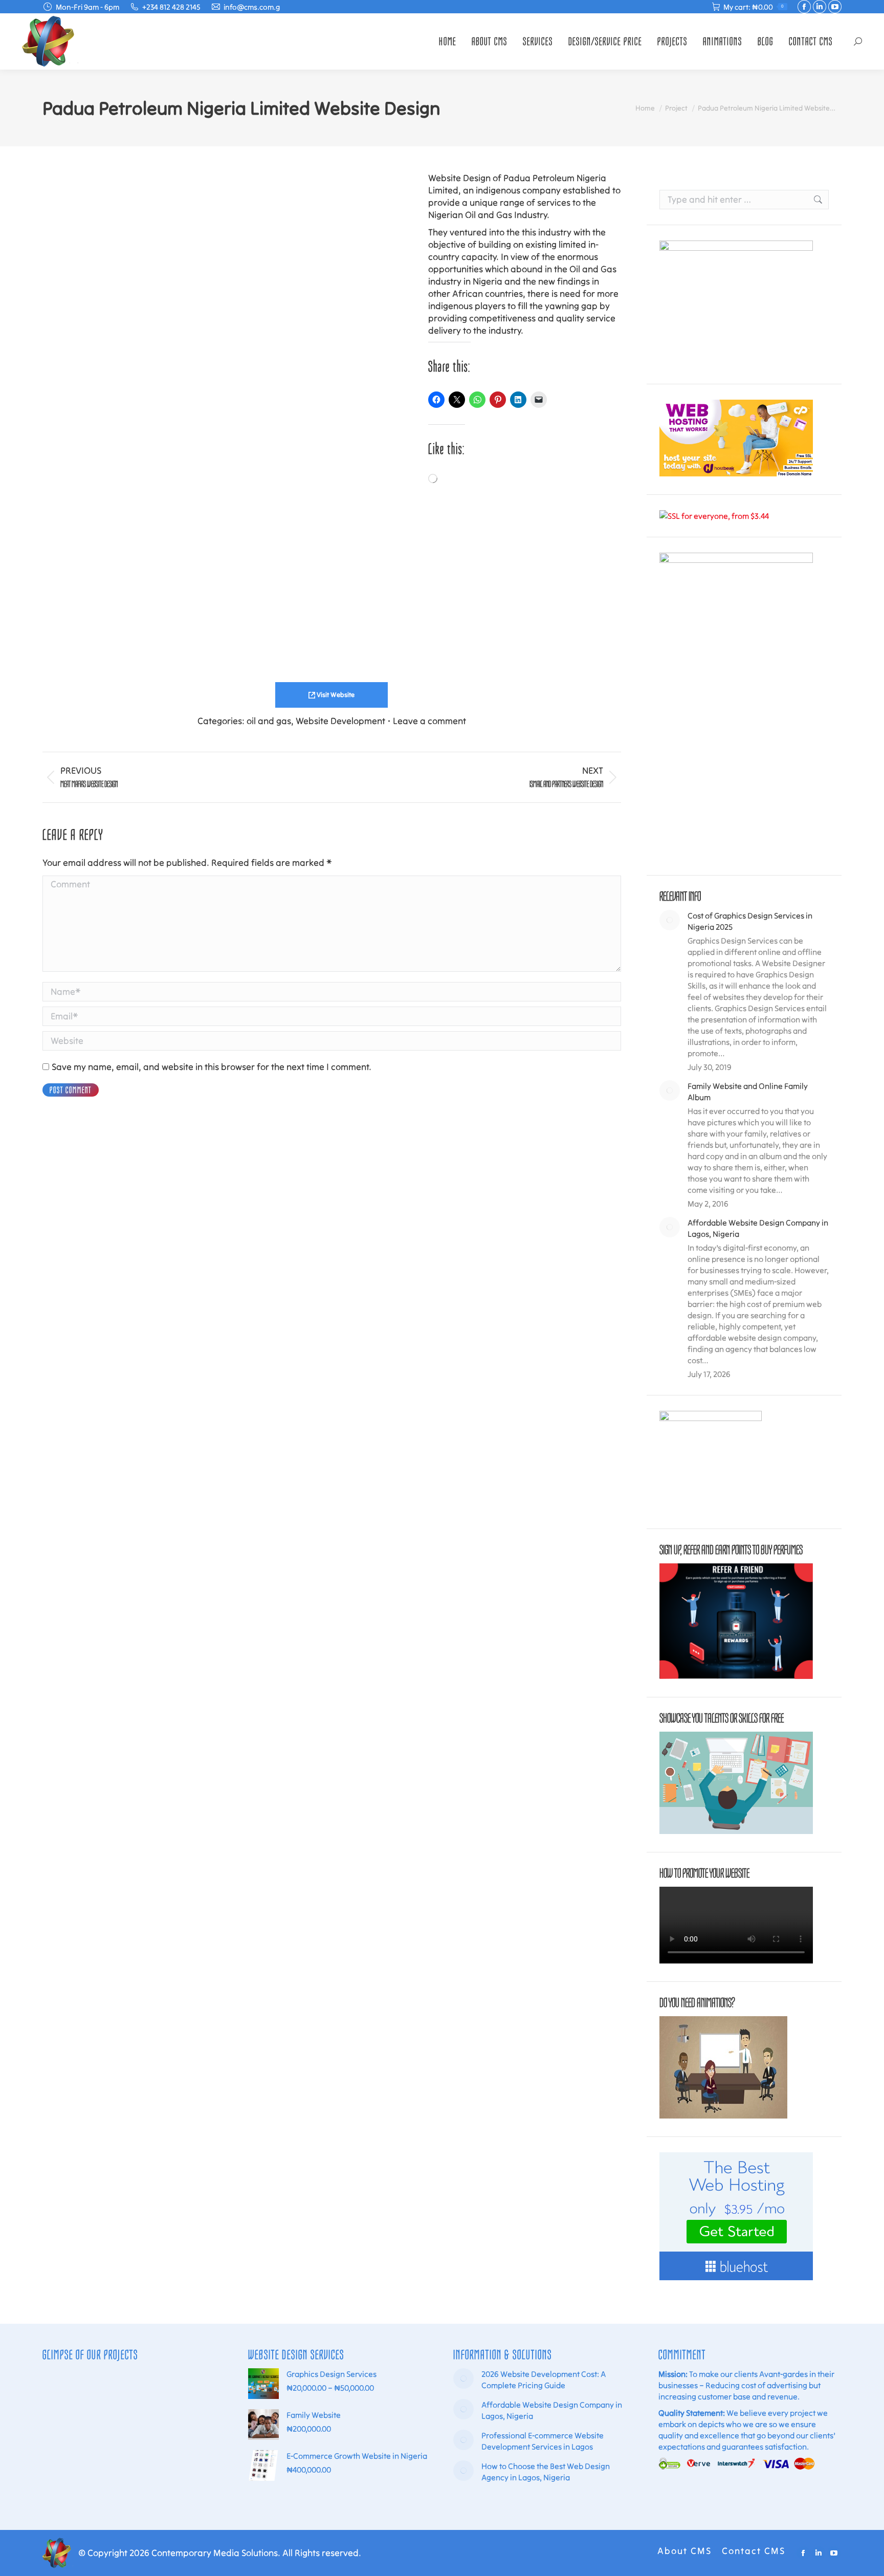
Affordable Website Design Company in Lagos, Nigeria (758, 1228)
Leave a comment (429, 721)
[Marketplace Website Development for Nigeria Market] (141, 2391)
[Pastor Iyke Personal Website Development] (141, 2469)
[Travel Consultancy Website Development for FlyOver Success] (62, 2430)
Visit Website (335, 695)
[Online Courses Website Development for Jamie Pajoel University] (62, 2469)
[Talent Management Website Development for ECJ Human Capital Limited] (180, 2430)
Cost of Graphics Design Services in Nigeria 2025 (750, 921)
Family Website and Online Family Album (748, 1091)
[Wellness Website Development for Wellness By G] (102, 2469)
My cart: (754, 7)
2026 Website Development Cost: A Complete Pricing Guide (544, 2379)
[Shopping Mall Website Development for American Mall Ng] (180, 2391)
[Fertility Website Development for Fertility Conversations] (180, 2469)
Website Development (340, 721)
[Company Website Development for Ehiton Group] (141, 2430)
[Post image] (670, 920)
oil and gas (269, 721)
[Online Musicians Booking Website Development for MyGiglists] (62, 2391)
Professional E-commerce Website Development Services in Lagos (543, 2441)
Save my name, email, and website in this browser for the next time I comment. (212, 1067)
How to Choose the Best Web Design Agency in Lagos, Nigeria (546, 2472)
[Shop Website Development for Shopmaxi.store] (102, 2430)
